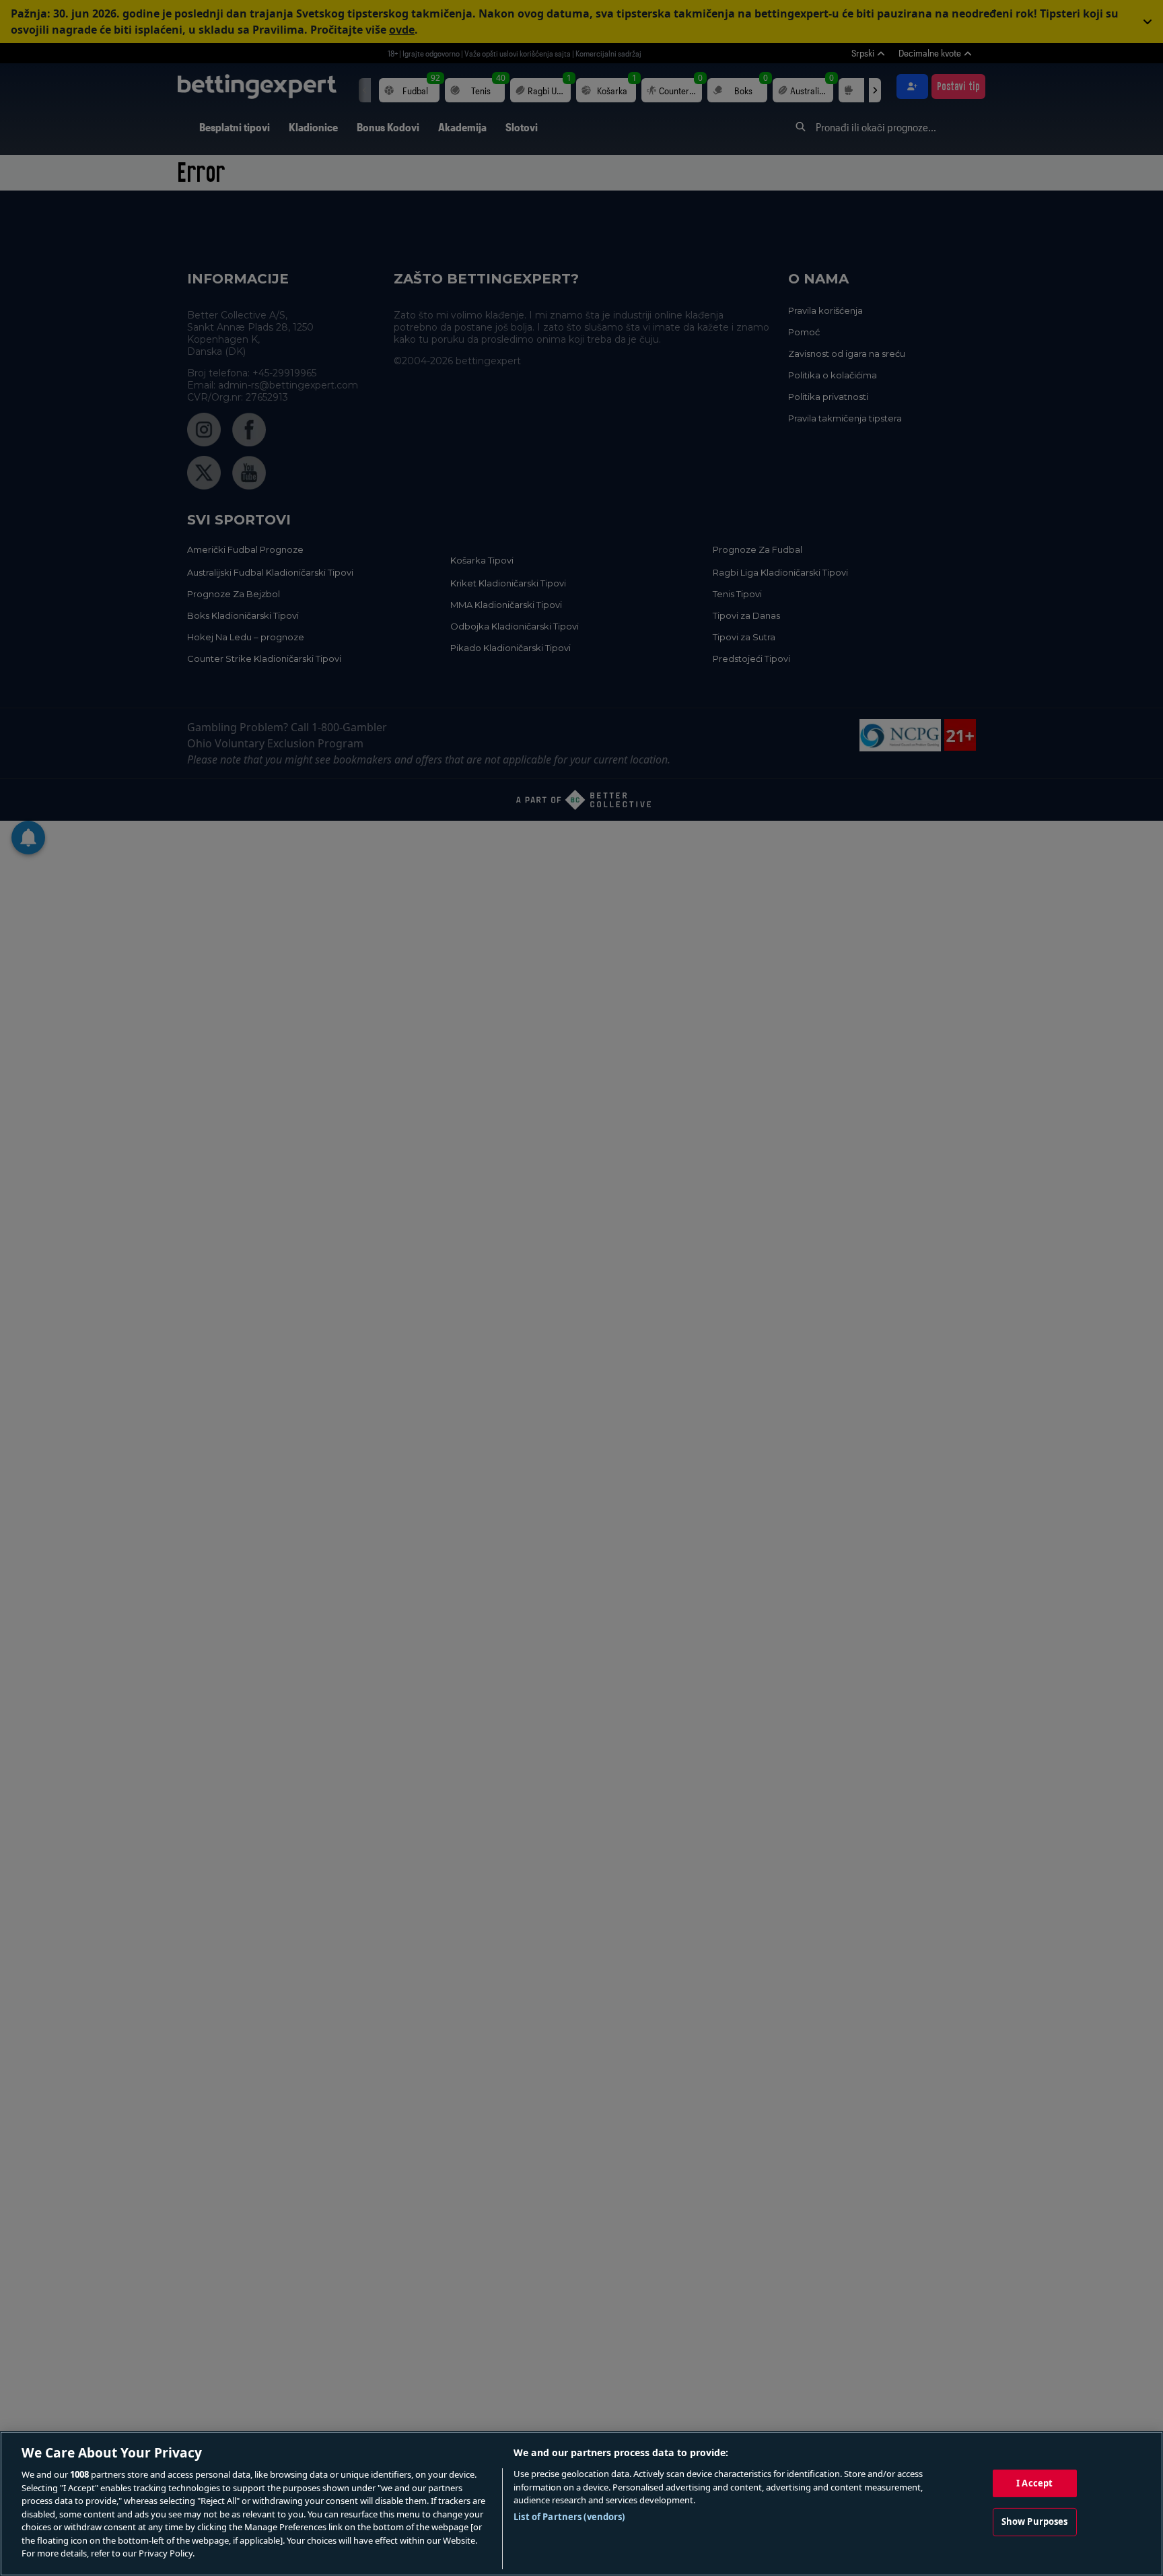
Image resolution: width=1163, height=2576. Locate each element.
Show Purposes (1035, 2521)
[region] (581, 2504)
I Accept (1034, 2483)
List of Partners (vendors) (569, 2517)
